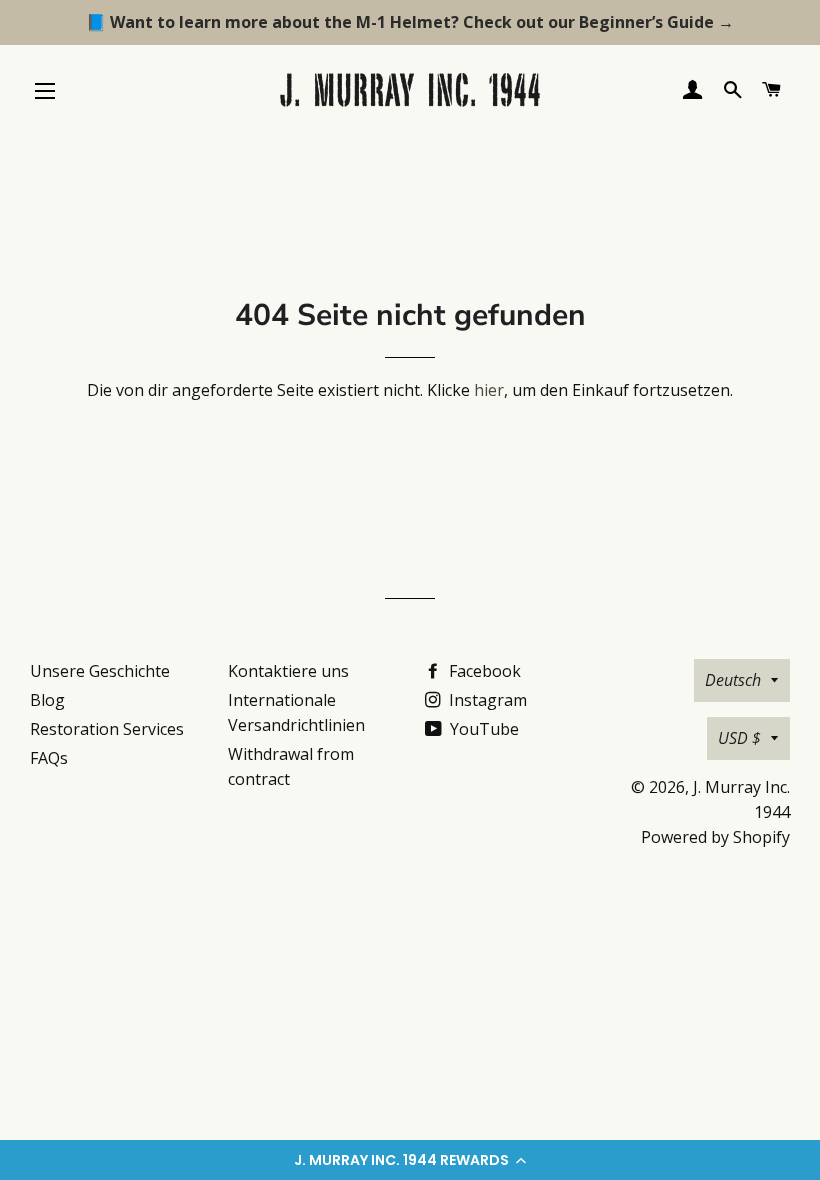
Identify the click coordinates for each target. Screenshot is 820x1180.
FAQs (49, 758)
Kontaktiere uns (288, 671)
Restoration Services (107, 729)
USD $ (739, 738)
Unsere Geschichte (100, 671)
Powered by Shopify (715, 837)
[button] (410, 1160)
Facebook (483, 671)
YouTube (482, 729)
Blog (47, 700)
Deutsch (733, 680)
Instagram (486, 700)
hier (489, 390)
